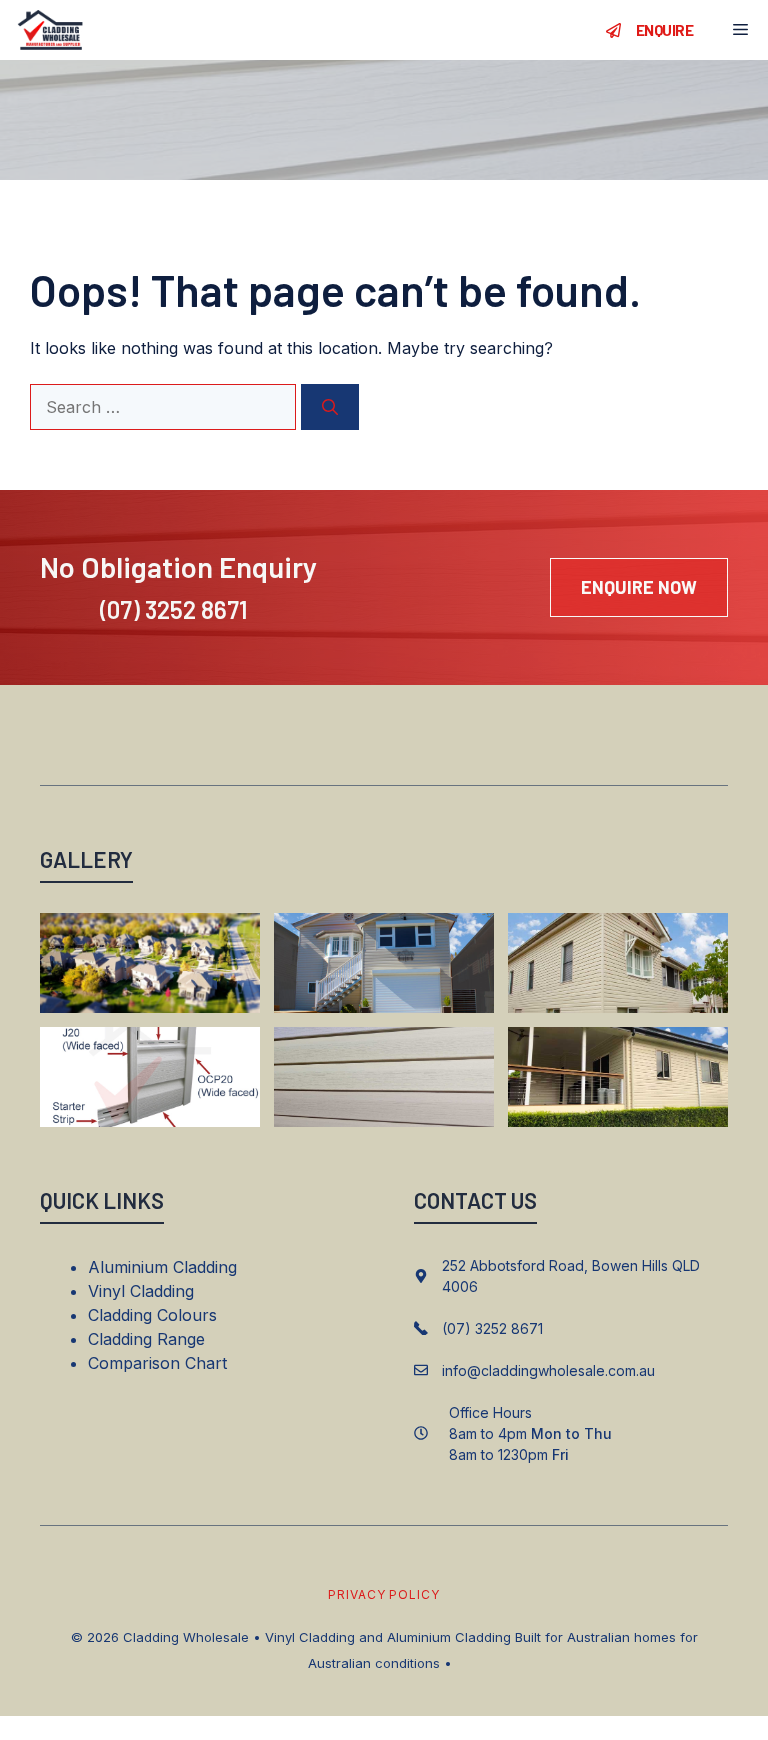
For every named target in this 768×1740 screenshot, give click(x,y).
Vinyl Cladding (141, 1291)
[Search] (330, 407)
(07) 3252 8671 (173, 609)
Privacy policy (384, 1594)
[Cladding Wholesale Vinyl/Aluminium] (50, 30)
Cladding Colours (152, 1315)
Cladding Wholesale (186, 1637)
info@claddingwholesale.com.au (548, 1370)
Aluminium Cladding (162, 1267)
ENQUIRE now (639, 587)
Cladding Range (146, 1339)
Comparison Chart (157, 1363)
